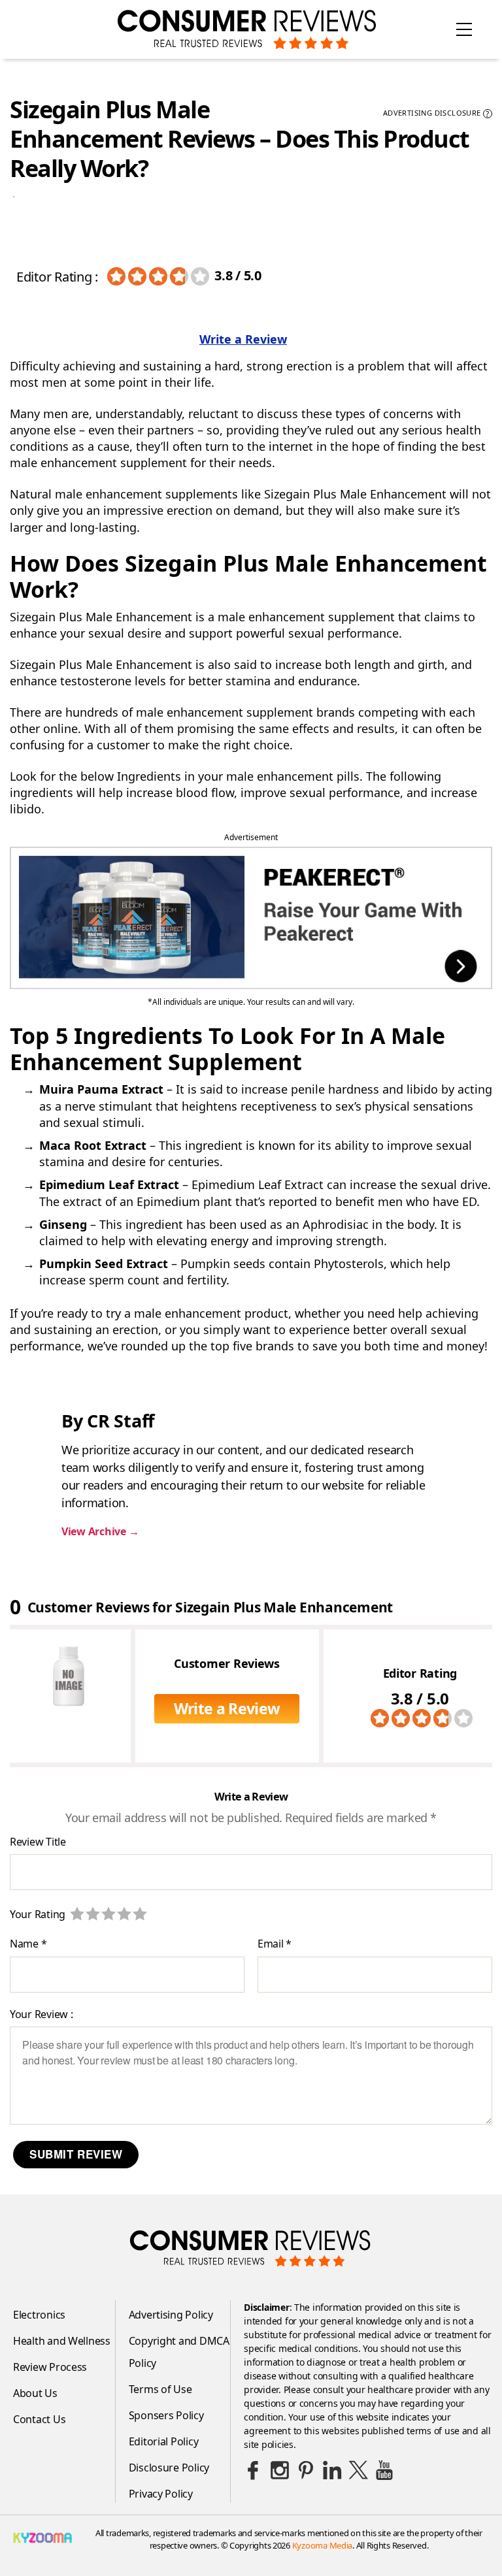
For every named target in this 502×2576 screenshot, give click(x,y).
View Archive (100, 1531)
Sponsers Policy (166, 2415)
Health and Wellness (62, 2341)
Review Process (50, 2367)
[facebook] (254, 2470)
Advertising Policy (171, 2315)
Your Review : (42, 2014)
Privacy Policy (161, 2494)
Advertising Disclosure (436, 114)
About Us (35, 2393)
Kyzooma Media (323, 2545)
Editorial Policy (164, 2441)
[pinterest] (306, 2470)
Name (28, 1944)
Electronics (39, 2315)
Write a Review (243, 339)
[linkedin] (332, 2470)
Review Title (38, 1842)
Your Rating (38, 1914)
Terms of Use (160, 2389)
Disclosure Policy (169, 2468)
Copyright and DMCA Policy (179, 2352)
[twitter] (358, 2470)
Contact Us (39, 2419)
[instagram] (280, 2470)
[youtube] (384, 2470)
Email (275, 1944)
